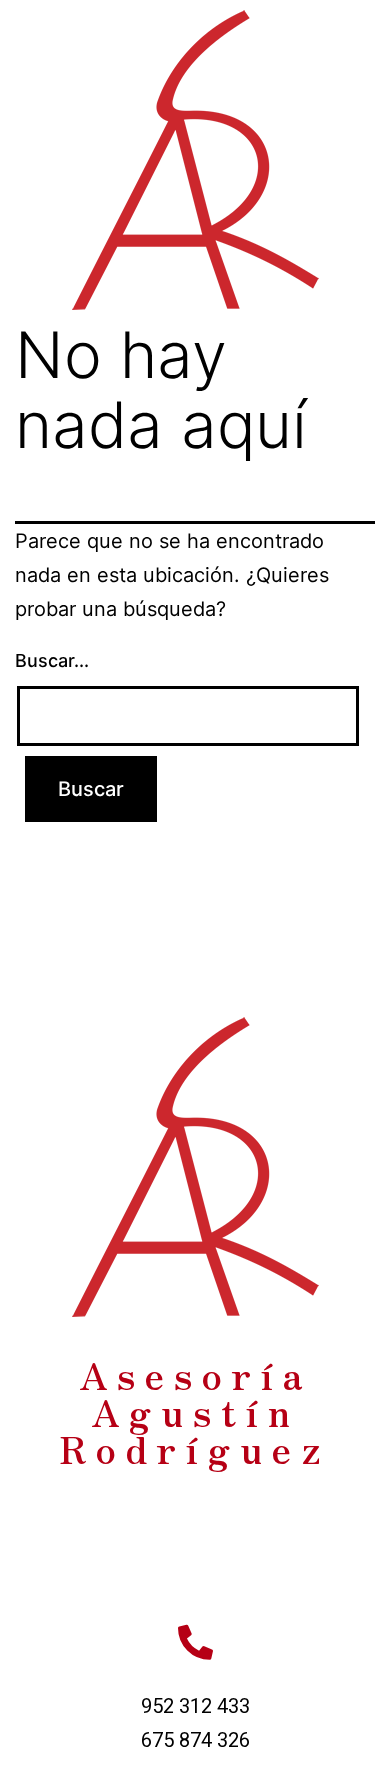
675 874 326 (195, 1740)
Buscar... (52, 660)
